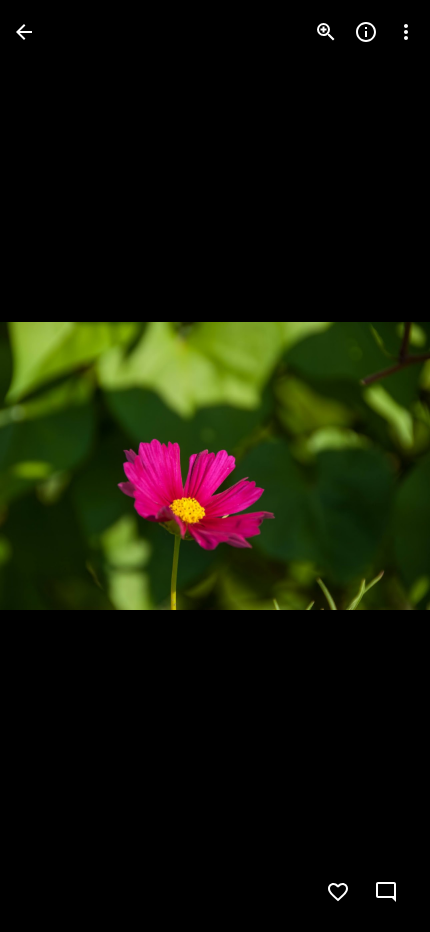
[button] (56, 466)
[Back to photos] (24, 32)
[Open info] (366, 32)
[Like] (338, 892)
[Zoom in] (326, 32)
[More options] (406, 32)
